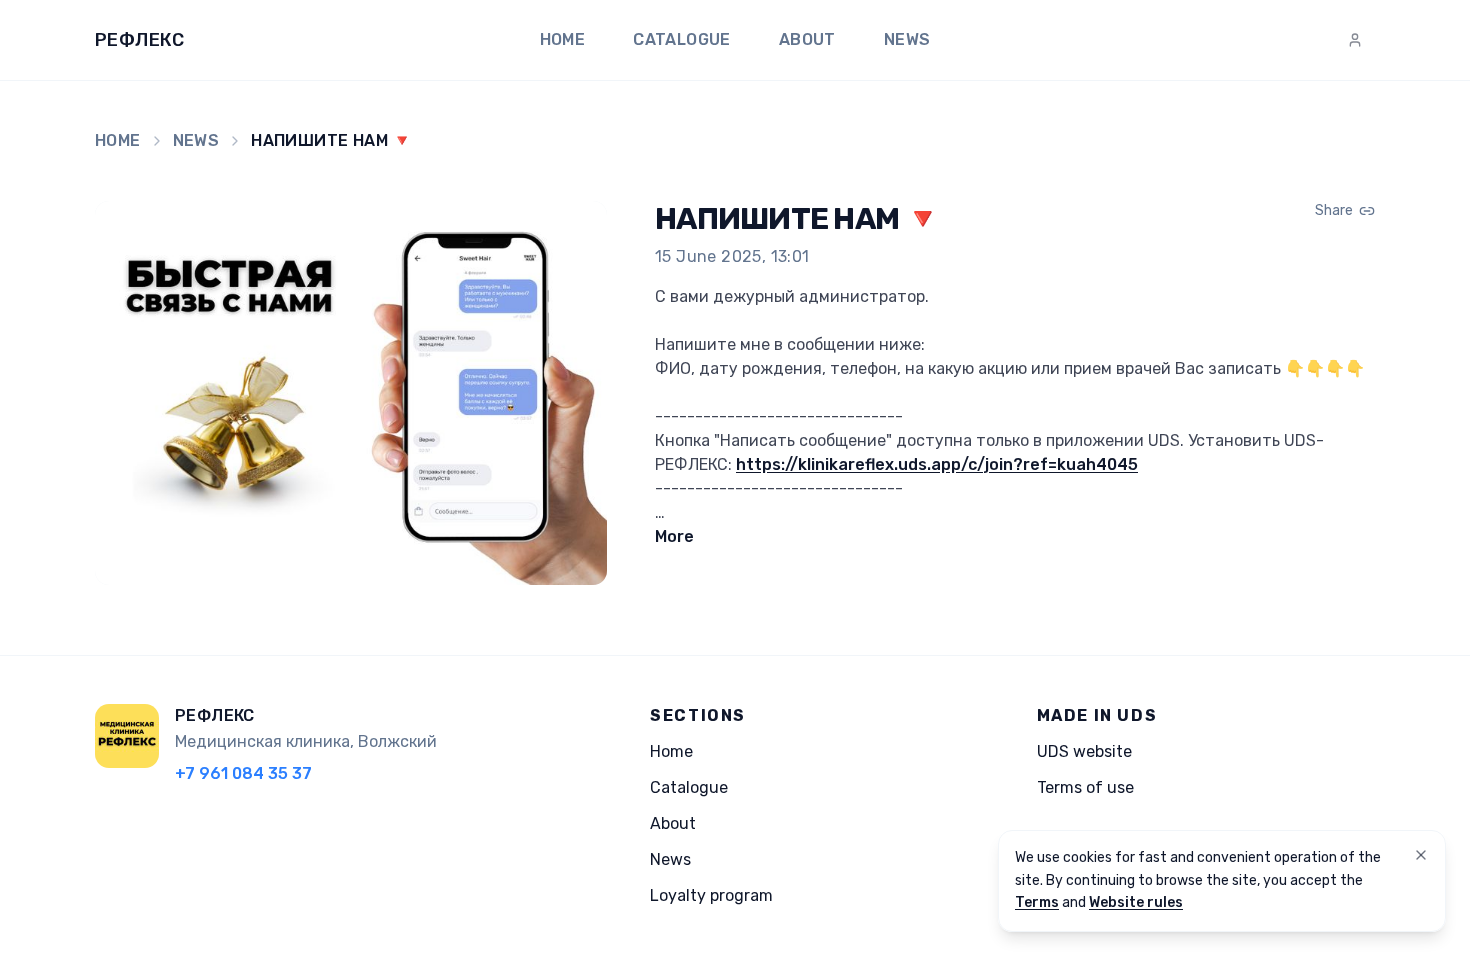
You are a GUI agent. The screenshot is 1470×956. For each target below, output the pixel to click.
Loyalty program (711, 895)
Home (563, 39)
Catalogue (682, 39)
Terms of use (1085, 787)
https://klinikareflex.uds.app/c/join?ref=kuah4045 (937, 464)
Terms (1037, 902)
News (907, 39)
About (807, 39)
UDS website (1084, 751)
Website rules (1136, 902)
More (674, 536)
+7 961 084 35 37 (243, 773)
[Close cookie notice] (1421, 855)
